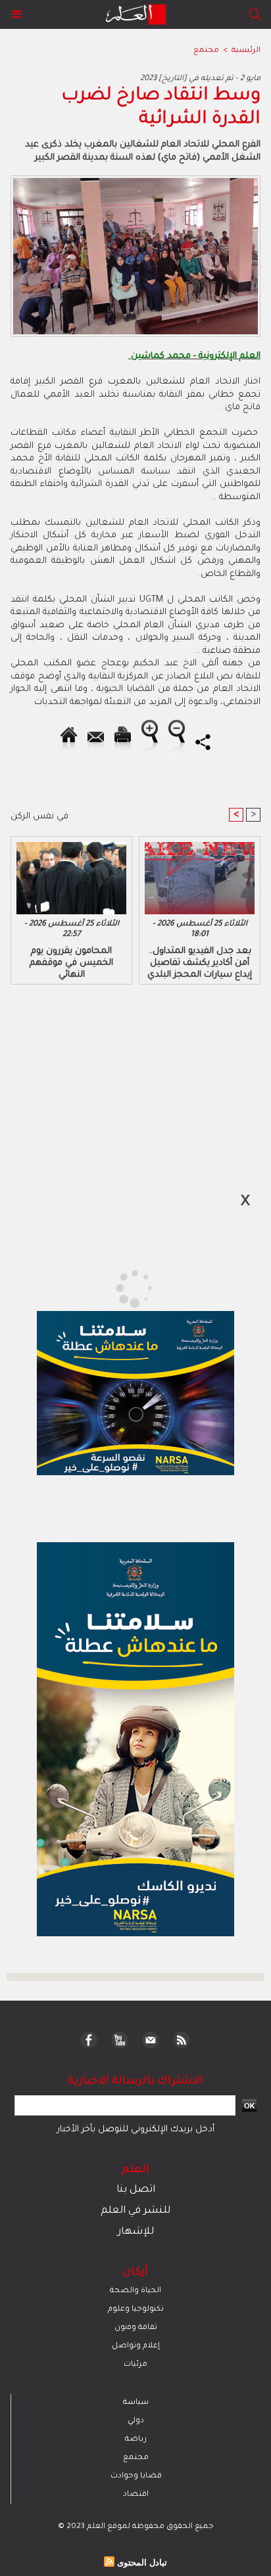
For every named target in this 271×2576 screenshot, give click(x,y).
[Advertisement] (112, 1287)
